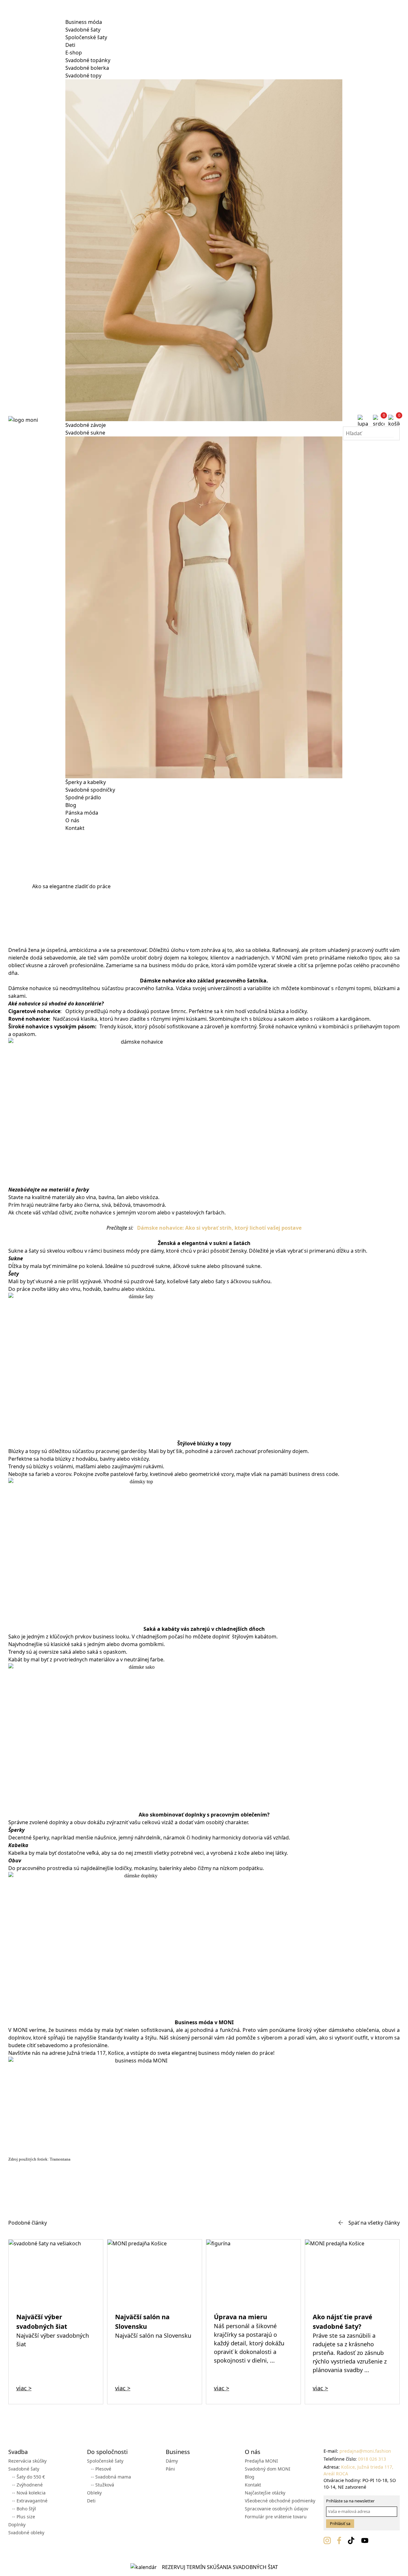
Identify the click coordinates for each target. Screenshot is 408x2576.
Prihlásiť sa (340, 2523)
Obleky (94, 2493)
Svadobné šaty (83, 30)
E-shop (74, 53)
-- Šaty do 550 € (29, 2477)
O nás (72, 820)
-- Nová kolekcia (29, 2493)
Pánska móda (82, 813)
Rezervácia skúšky (27, 2461)
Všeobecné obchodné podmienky (280, 2501)
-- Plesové (101, 2469)
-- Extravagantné (30, 2501)
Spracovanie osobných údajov (277, 2509)
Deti (70, 45)
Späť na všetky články (374, 2223)
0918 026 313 (372, 2459)
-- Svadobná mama (111, 2477)
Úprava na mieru (240, 2317)
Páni (170, 2469)
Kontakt (75, 828)
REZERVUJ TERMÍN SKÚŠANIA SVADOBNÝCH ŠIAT (220, 2567)
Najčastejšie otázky (265, 2493)
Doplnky (17, 2525)
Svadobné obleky (26, 2533)
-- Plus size (24, 2517)
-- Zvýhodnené (27, 2485)
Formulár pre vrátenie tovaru (276, 2517)
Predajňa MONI (261, 2461)
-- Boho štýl (24, 2509)
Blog (71, 805)
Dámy (172, 2461)
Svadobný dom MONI (268, 2469)
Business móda (84, 22)
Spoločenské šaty (86, 37)
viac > (24, 2388)
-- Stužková (102, 2485)
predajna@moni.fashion (365, 2451)
